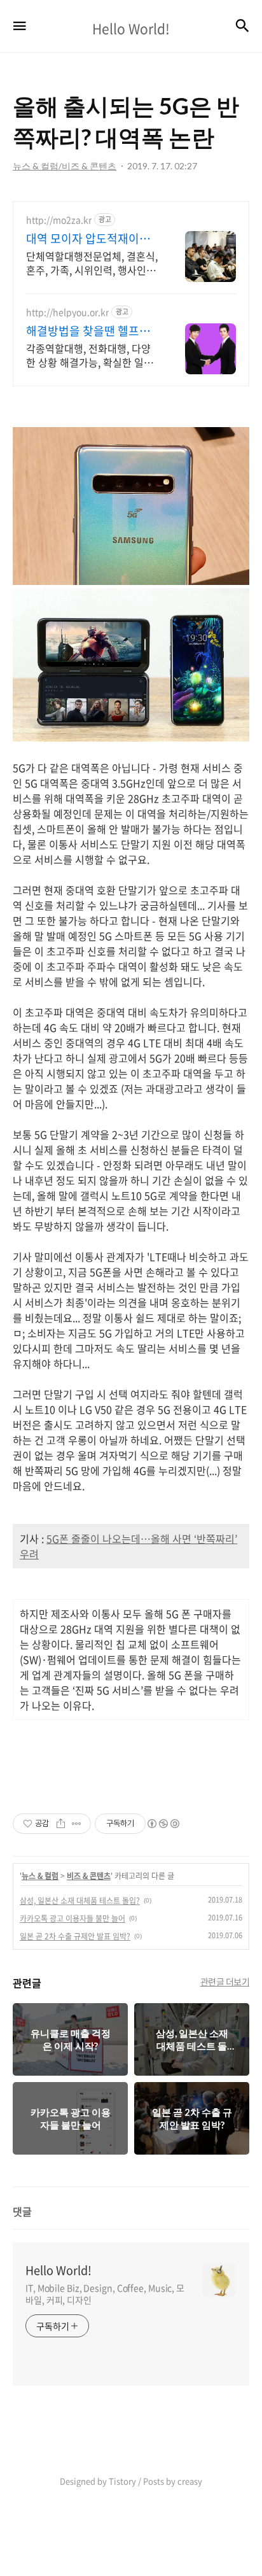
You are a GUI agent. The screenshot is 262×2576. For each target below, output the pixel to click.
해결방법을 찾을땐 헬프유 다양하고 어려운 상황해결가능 (88, 331)
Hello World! (59, 2270)
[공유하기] (61, 1824)
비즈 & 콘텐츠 (89, 1876)
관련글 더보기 (225, 1981)
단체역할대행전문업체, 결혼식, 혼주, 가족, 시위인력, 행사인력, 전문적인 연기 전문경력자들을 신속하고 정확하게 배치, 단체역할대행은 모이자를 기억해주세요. (92, 263)
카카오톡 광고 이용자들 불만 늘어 (72, 1918)
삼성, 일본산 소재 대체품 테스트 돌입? (80, 1901)
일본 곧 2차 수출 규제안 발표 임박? (75, 1936)
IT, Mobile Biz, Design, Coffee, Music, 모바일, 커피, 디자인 (105, 2294)
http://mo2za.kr (59, 220)
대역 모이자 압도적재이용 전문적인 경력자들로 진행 (88, 239)
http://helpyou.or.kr (67, 312)
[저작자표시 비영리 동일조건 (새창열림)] (163, 1824)
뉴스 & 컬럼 (40, 1876)
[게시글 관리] (77, 1824)
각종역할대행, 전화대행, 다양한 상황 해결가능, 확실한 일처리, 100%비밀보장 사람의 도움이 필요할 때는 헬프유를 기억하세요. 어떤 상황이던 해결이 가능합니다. (92, 355)
